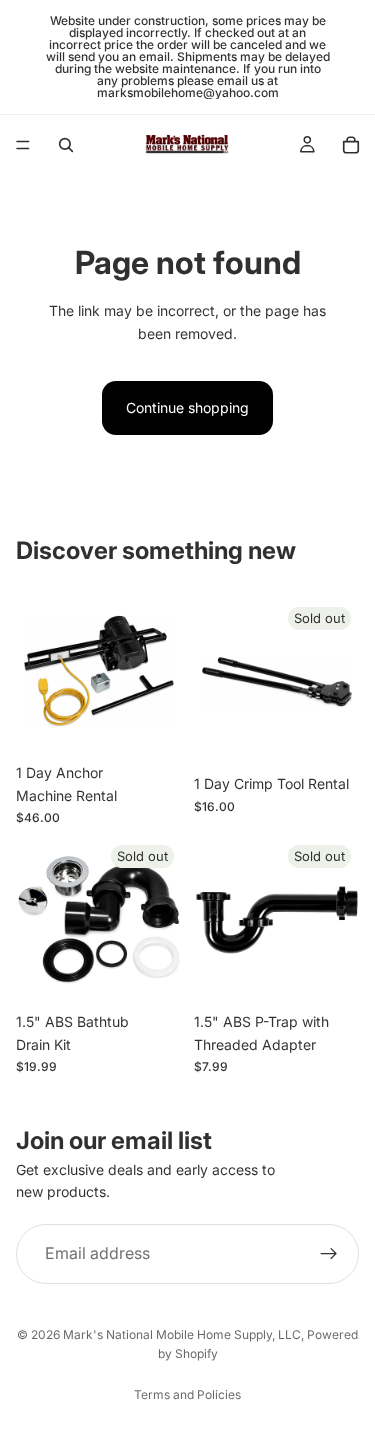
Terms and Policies (187, 1394)
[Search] (66, 145)
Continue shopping (187, 407)
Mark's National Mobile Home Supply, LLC (182, 1334)
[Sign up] (329, 1254)
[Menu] (23, 145)
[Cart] (351, 145)
